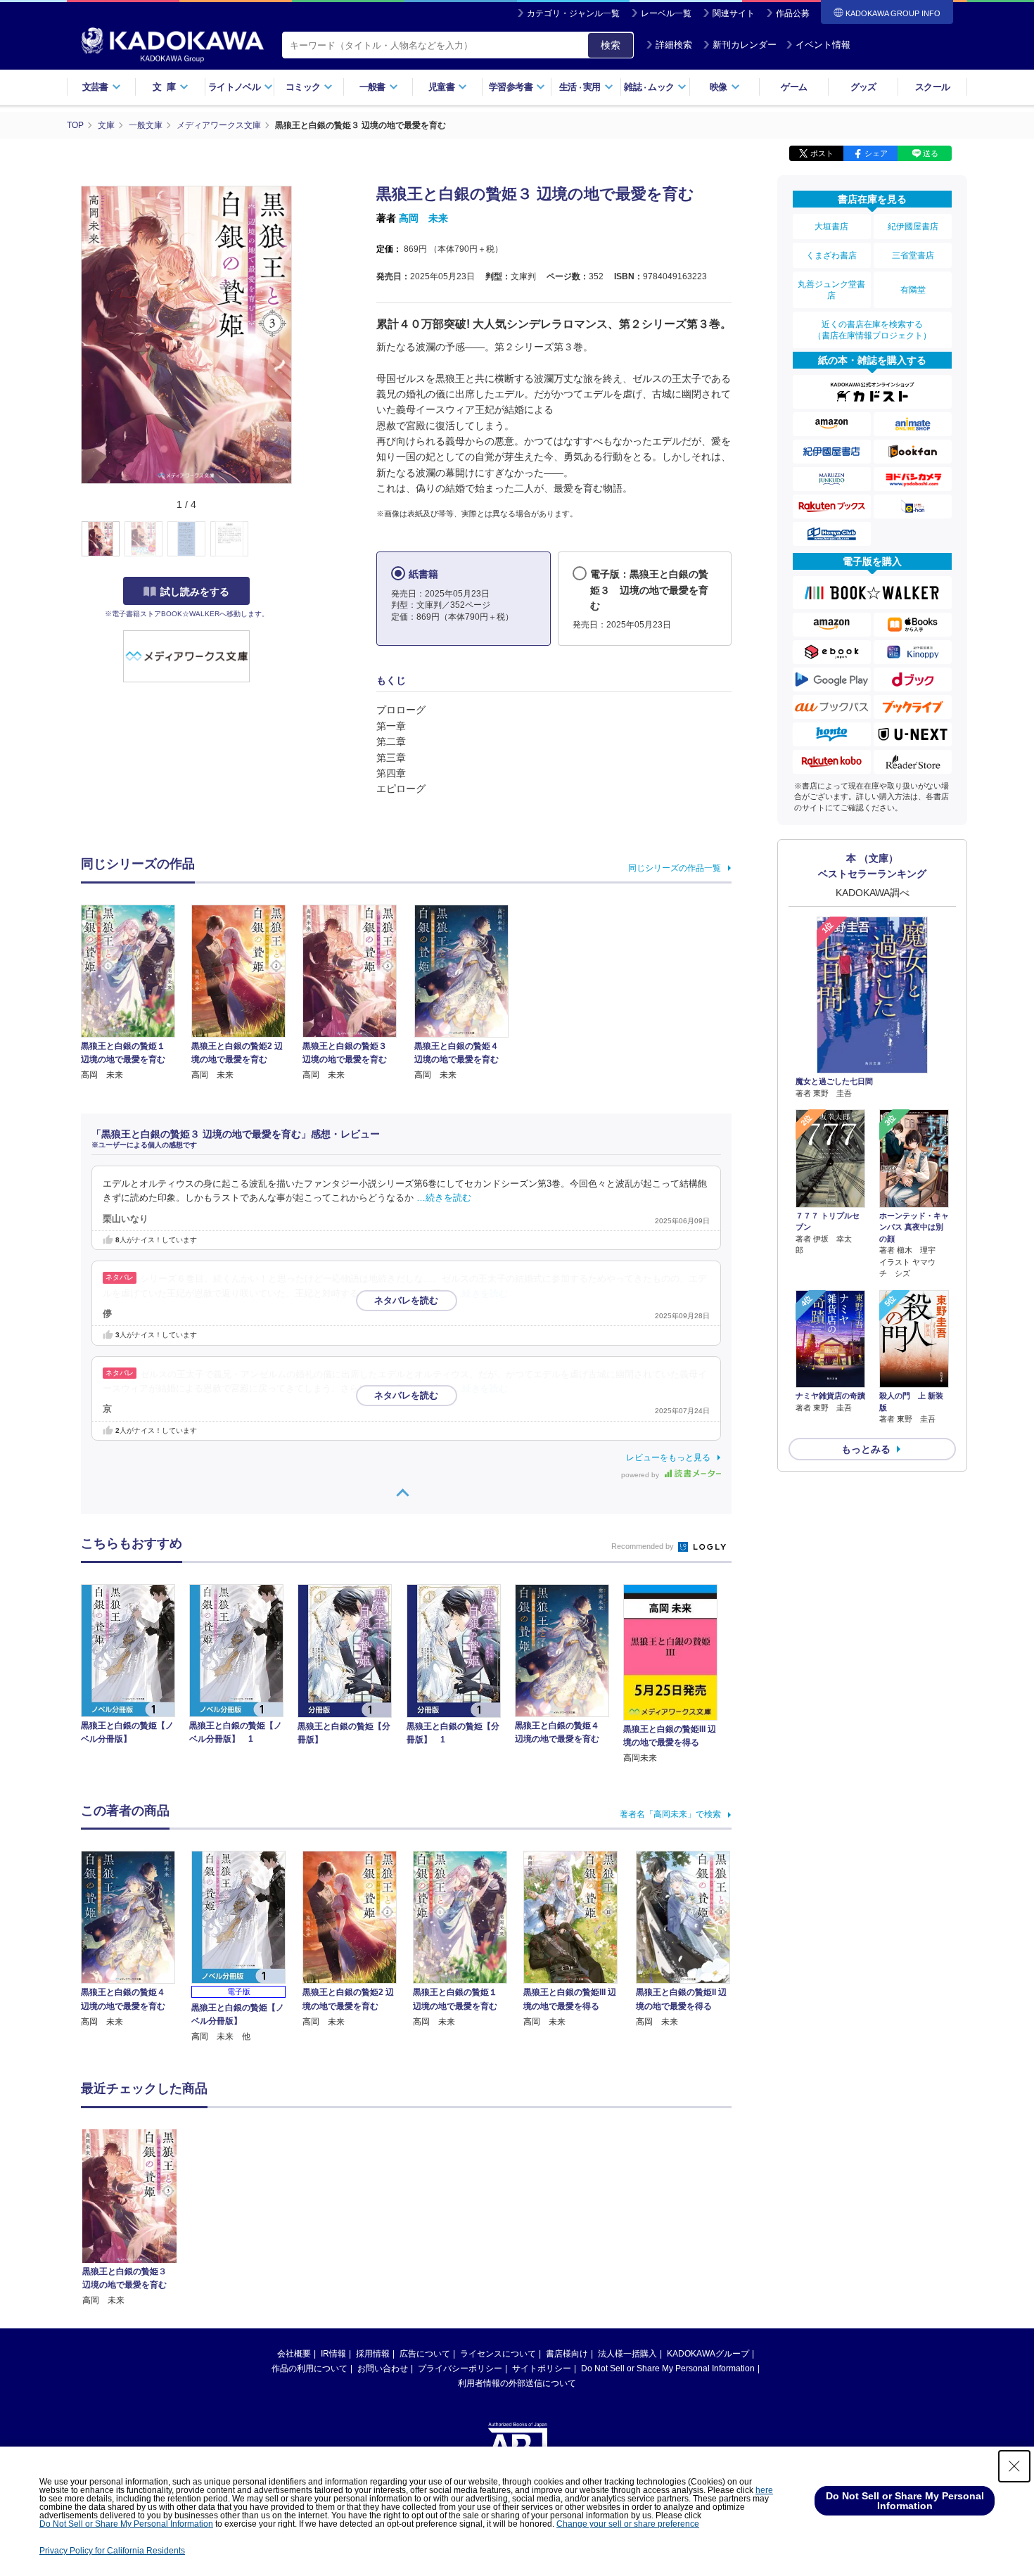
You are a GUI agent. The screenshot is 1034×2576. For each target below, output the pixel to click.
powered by (641, 1475)
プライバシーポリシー (460, 2368)
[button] (300, 540)
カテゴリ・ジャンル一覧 (573, 13)
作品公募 (793, 13)
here (764, 2490)
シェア (876, 153)
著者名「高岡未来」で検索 (670, 1814)
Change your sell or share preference (628, 2524)
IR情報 (333, 2354)
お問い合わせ (383, 2368)
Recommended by (644, 1546)
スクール (932, 87)
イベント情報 (823, 45)
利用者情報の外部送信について (517, 2383)
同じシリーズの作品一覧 (675, 868)
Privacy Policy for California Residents (112, 2551)
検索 (611, 45)
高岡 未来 (423, 218)
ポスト (822, 153)
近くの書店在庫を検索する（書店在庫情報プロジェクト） (872, 330)
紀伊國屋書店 (913, 227)
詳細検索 (674, 45)
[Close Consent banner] (1014, 2466)
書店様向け (567, 2354)
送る (931, 153)
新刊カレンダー (745, 45)
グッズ (863, 87)
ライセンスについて (498, 2354)
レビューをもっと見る (668, 1458)
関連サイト (734, 13)
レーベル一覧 (666, 13)
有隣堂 (913, 290)
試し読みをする (195, 592)
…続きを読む (444, 1198)
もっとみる (866, 1449)
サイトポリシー (542, 2368)
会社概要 (294, 2354)
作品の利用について (309, 2368)
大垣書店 (831, 227)
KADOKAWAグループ (708, 2354)
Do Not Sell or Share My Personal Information (668, 2368)
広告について (425, 2354)
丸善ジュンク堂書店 (831, 290)
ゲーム (794, 87)
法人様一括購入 (627, 2354)
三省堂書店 (913, 255)
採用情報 (373, 2354)
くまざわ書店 (831, 255)
